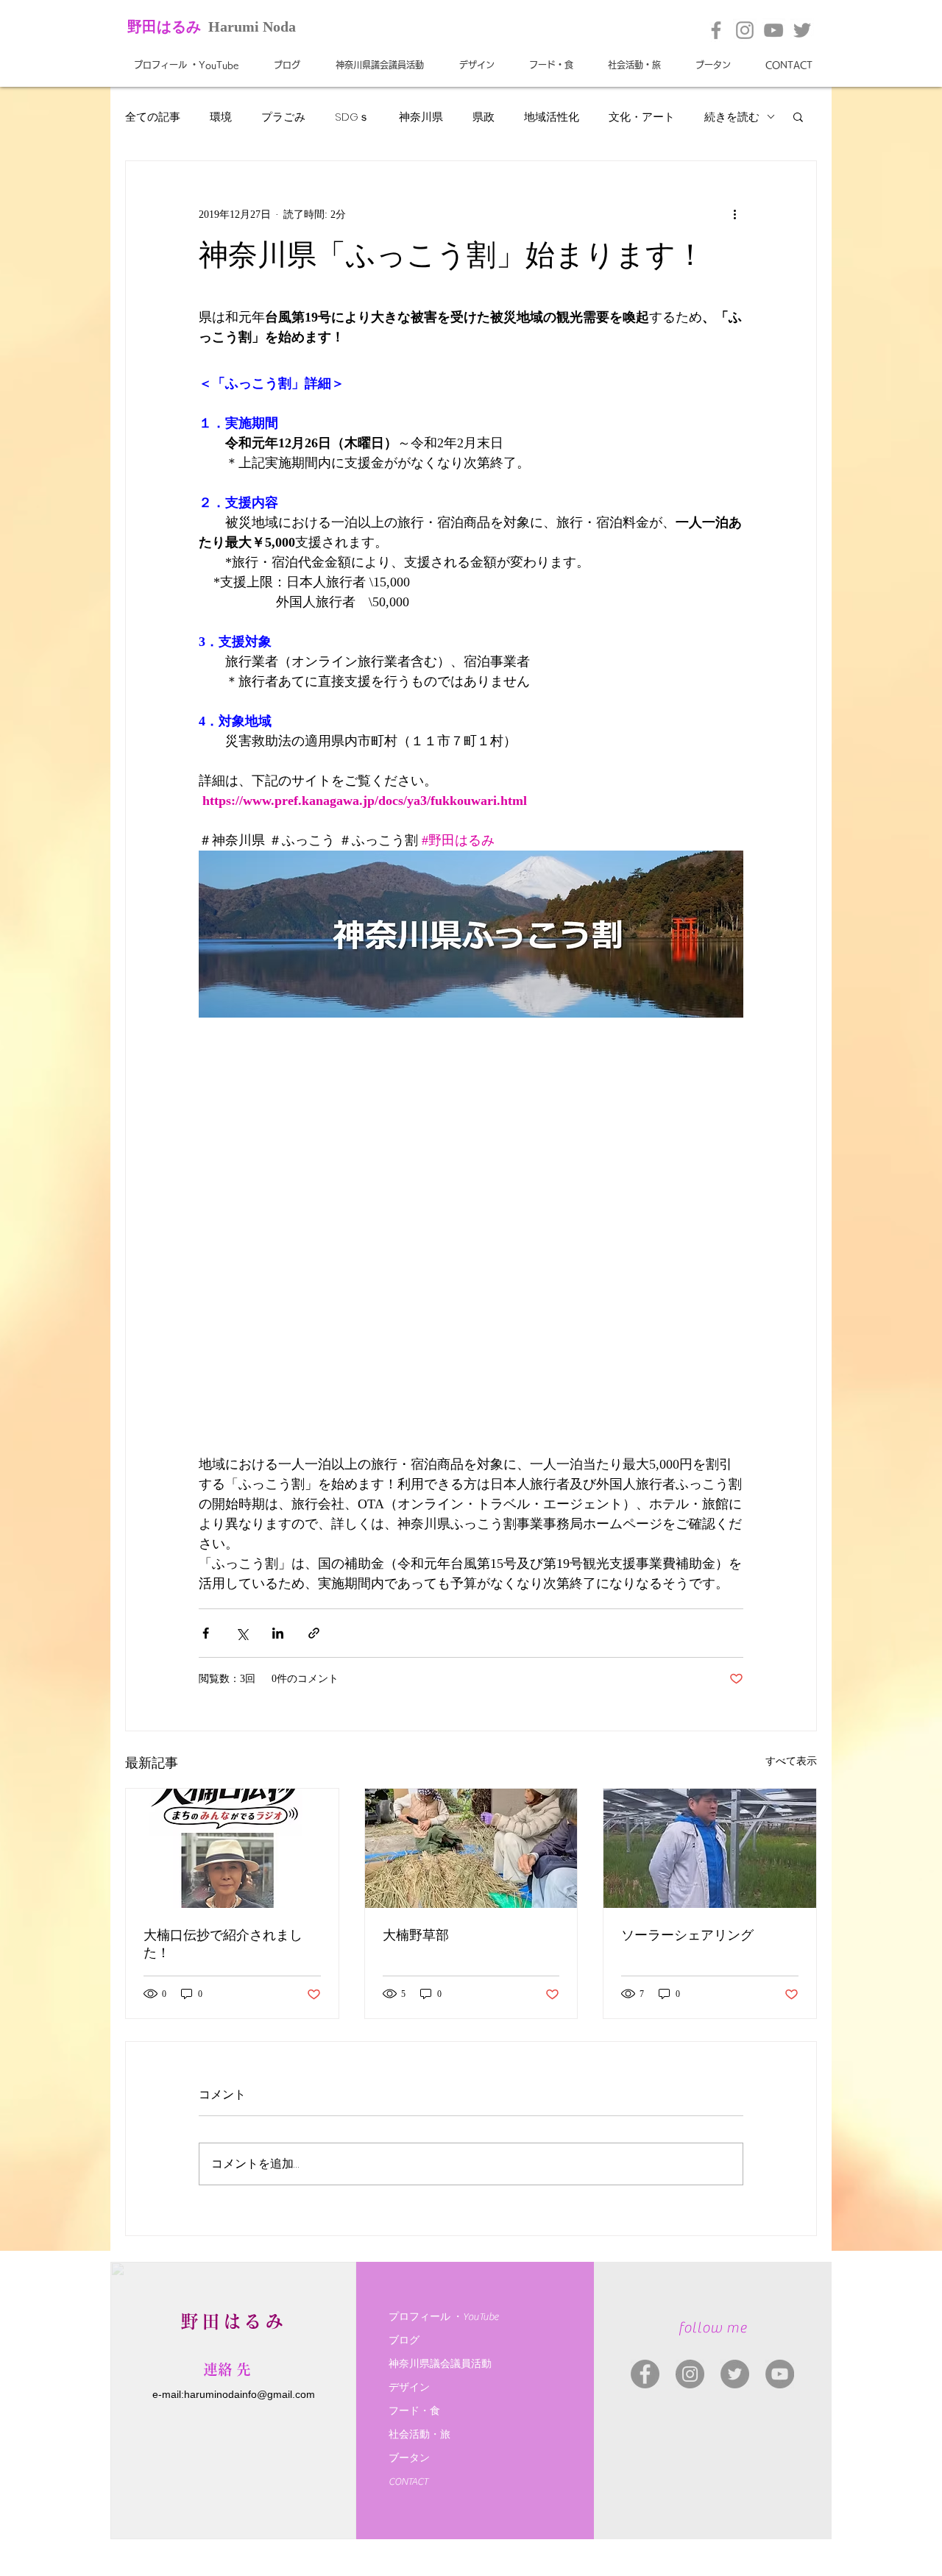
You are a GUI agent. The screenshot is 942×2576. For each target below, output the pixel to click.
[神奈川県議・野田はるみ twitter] (735, 2374)
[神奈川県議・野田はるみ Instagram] (690, 2374)
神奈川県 (421, 117)
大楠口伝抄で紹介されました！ (223, 1944)
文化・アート (642, 117)
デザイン (409, 2388)
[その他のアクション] (734, 214)
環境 (221, 117)
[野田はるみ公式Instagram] (745, 30)
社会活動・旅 (419, 2435)
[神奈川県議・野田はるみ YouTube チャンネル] (780, 2374)
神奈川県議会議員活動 (440, 2364)
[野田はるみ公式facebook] (716, 30)
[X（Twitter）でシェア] (242, 1633)
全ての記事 (153, 117)
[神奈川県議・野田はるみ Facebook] (645, 2374)
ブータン (409, 2458)
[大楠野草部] (471, 1848)
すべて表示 (791, 1761)
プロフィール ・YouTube (443, 2317)
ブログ (404, 2341)
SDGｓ (352, 117)
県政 (484, 117)
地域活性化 (552, 117)
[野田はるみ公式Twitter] (802, 30)
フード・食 (414, 2411)
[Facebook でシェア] (206, 1633)
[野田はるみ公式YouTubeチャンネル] (773, 30)
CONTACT (408, 2482)
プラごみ (283, 117)
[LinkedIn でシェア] (278, 1633)
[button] (798, 116)
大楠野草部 (416, 1935)
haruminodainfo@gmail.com (249, 2394)
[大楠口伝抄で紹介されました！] (232, 1848)
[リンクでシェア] (314, 1633)
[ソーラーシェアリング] (710, 1848)
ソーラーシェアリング (687, 1935)
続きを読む (732, 117)
